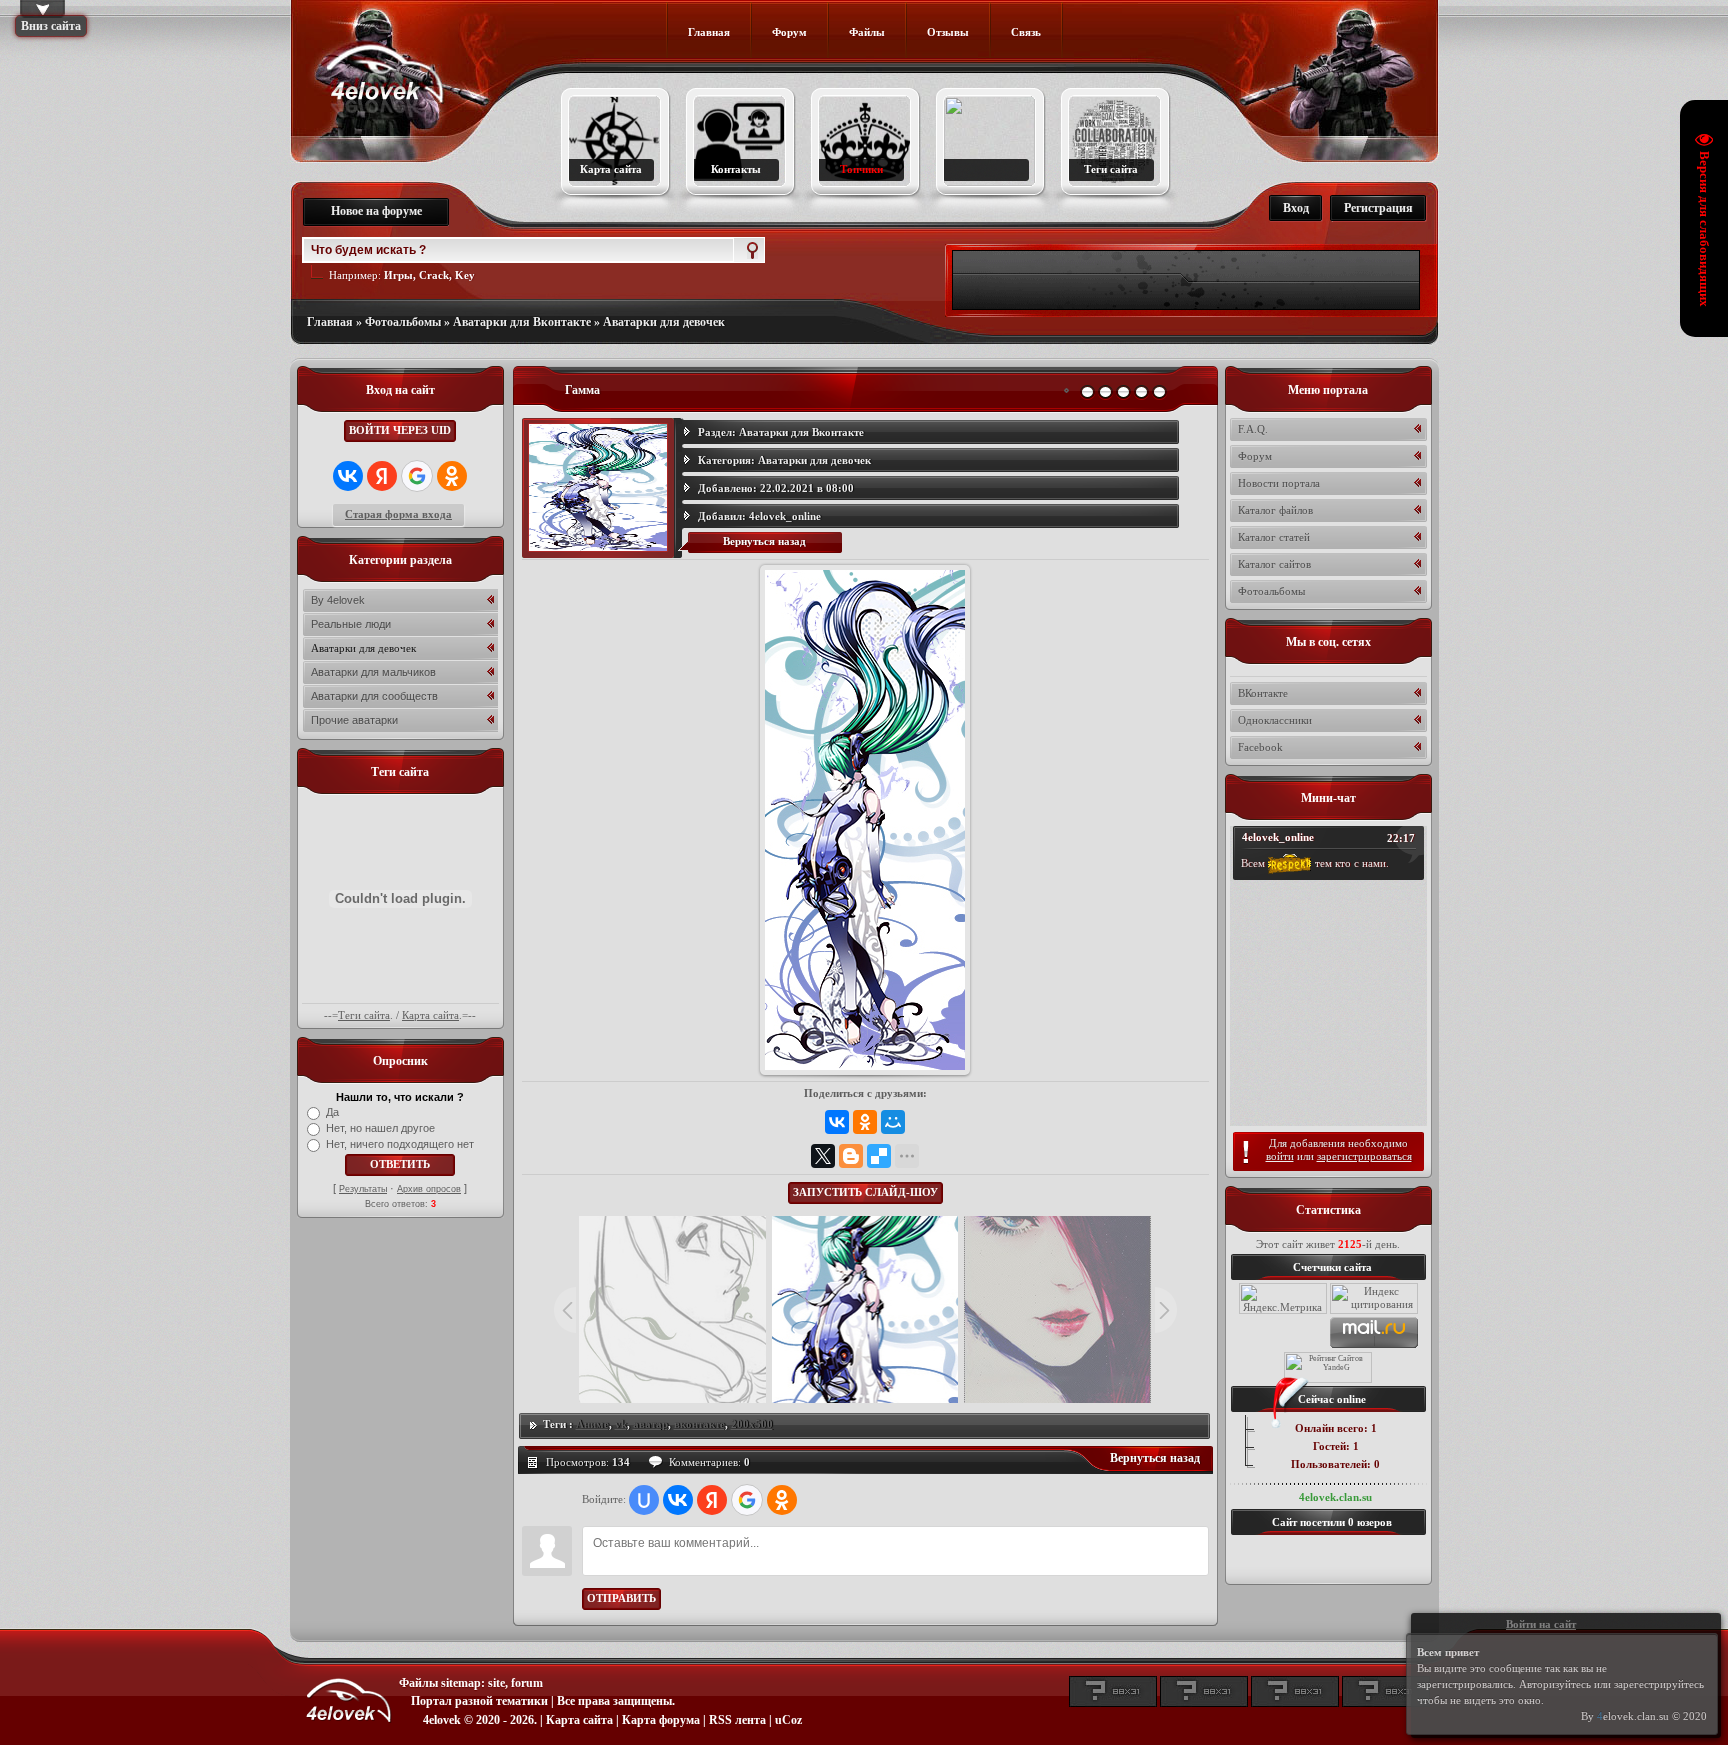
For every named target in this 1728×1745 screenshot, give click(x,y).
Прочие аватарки (354, 720)
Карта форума (661, 1720)
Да (332, 1112)
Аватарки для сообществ (374, 696)
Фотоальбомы (403, 322)
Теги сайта (364, 1015)
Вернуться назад (764, 541)
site (496, 1683)
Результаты (363, 1189)
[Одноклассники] (865, 1122)
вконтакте (699, 1424)
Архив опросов (429, 1189)
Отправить (621, 1598)
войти (1280, 1156)
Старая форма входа (398, 514)
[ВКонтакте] (837, 1122)
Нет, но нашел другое (380, 1128)
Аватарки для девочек (664, 322)
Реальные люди (351, 624)
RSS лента (737, 1720)
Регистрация (1378, 208)
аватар (650, 1424)
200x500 (752, 1424)
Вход (1296, 208)
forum (527, 1683)
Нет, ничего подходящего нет (400, 1144)
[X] (823, 1156)
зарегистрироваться (1364, 1156)
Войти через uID (400, 430)
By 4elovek (338, 600)
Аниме (592, 1424)
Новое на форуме (376, 211)
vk (621, 1424)
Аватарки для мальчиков (373, 672)
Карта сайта (430, 1015)
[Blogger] (851, 1156)
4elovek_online (785, 516)
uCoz (788, 1720)
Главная (330, 322)
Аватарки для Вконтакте (522, 322)
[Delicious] (879, 1156)
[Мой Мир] (893, 1122)
